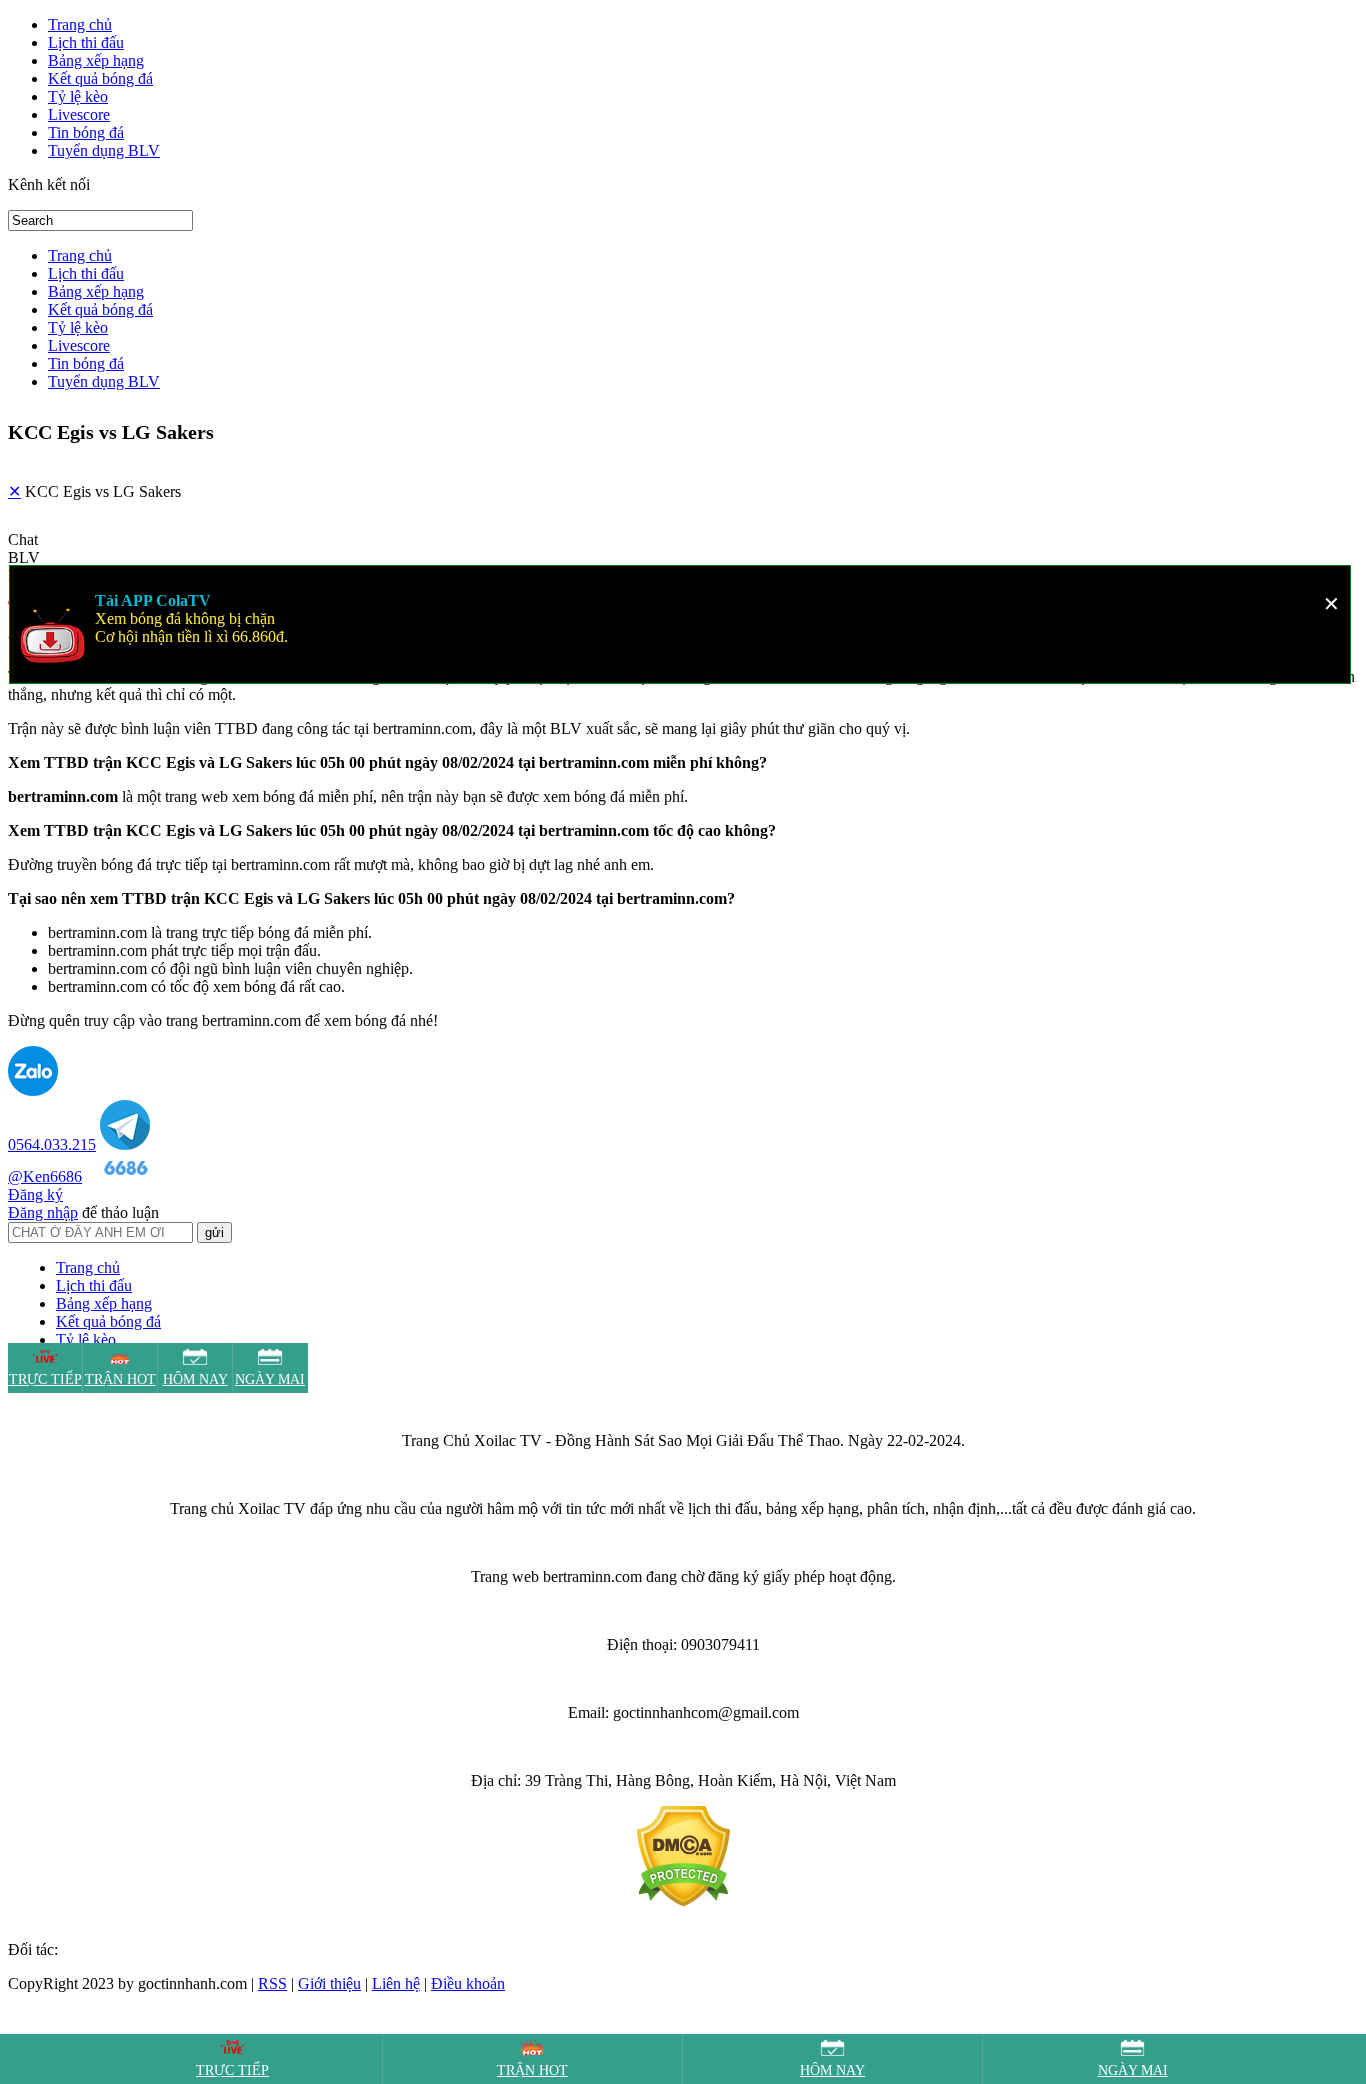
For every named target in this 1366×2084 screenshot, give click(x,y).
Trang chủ (80, 24)
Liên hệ (396, 1983)
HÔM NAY (832, 2070)
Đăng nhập (43, 1212)
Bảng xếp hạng (96, 60)
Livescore (79, 114)
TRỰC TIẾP (232, 2070)
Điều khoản (468, 1983)
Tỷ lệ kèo (78, 96)
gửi (214, 1232)
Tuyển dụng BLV (104, 150)
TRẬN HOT (532, 2070)
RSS (272, 1983)
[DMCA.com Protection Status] (683, 1901)
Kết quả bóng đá (100, 78)
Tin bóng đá (86, 132)
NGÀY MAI (1133, 2070)
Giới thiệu (329, 1983)
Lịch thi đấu (86, 42)
